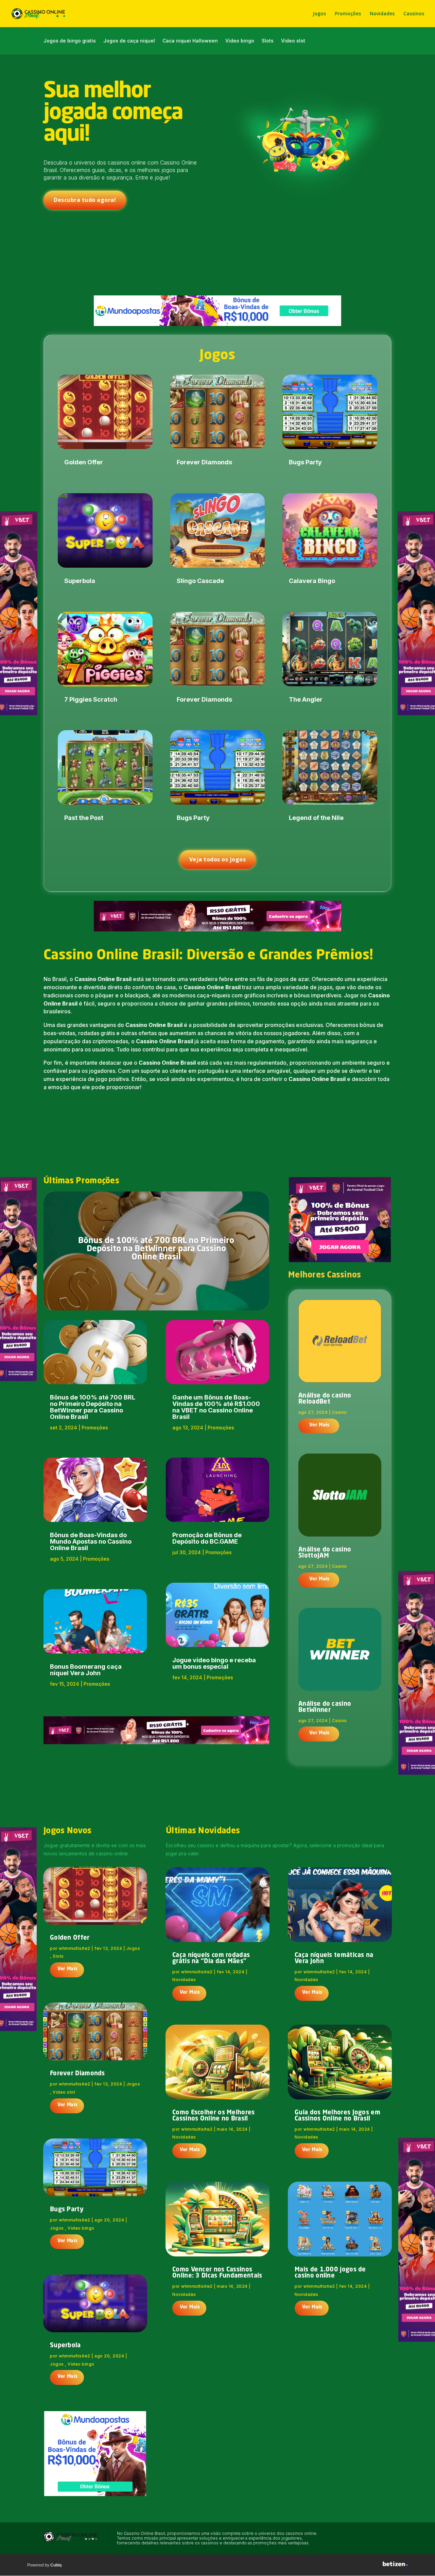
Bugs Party (193, 818)
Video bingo (240, 41)
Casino (340, 1412)
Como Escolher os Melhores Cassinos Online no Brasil (214, 2116)
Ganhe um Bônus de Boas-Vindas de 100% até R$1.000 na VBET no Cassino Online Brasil (216, 1407)
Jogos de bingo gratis (70, 41)
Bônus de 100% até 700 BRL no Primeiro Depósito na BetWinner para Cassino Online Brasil (156, 1249)
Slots (268, 41)
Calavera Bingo (312, 581)
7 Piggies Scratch (91, 699)
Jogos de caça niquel (129, 41)
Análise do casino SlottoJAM (325, 1553)
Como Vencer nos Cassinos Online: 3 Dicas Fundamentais (217, 2273)
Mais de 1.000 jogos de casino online (330, 2273)
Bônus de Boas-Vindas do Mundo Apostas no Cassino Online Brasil (91, 1541)
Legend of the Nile (316, 818)
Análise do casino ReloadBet (325, 1399)
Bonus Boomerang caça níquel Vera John (86, 1670)
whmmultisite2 (75, 1948)
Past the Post (84, 818)
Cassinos (414, 14)
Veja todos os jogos (218, 859)
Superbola (80, 581)
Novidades (382, 14)
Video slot (293, 41)
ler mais (319, 1426)
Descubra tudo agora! (85, 200)
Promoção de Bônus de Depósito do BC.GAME (207, 1538)
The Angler (306, 699)
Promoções (348, 14)
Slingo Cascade (200, 581)
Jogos (319, 14)
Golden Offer (84, 462)
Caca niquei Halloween (190, 41)
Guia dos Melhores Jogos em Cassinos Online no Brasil (337, 2116)
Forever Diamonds (204, 462)
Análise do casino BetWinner (325, 1707)
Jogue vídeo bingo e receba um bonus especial (214, 1663)
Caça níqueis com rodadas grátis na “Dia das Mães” (211, 1958)
